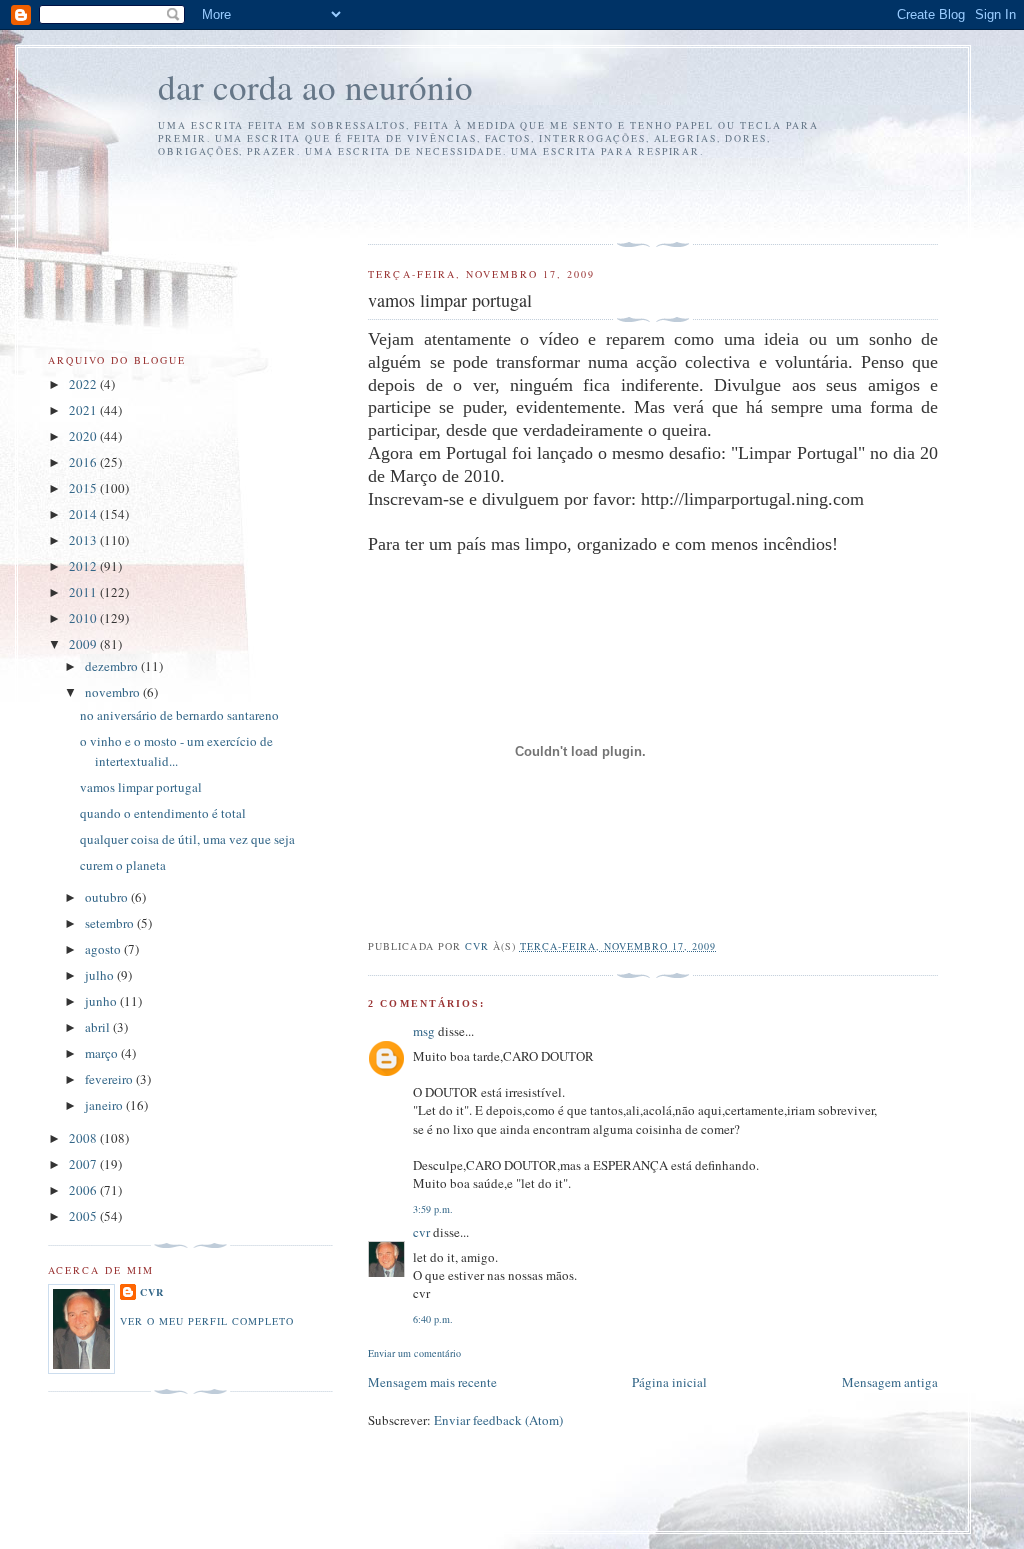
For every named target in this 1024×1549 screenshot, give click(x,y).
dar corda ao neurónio (315, 86)
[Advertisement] (485, 198)
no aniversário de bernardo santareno (179, 715)
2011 (84, 592)
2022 (84, 384)
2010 (84, 618)
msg (424, 1031)
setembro (111, 923)
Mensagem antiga (890, 1382)
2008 (84, 1138)
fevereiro (110, 1079)
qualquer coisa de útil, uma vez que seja (187, 839)
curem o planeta (123, 865)
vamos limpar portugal (141, 787)
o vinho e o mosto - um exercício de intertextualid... (176, 751)
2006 (84, 1190)
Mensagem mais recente (432, 1382)
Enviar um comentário (414, 1353)
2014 (84, 514)
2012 (84, 566)
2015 (84, 488)
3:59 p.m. (433, 1209)
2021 (84, 410)
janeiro (105, 1105)
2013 (84, 540)
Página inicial (669, 1382)
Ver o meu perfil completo (207, 1321)
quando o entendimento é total (163, 813)
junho (102, 1001)
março (103, 1053)
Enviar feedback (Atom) (498, 1420)
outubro (108, 897)
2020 (84, 436)
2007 (84, 1164)
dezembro (113, 666)
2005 (84, 1216)
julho (101, 975)
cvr (421, 1232)
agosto (104, 949)
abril (99, 1027)
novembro (114, 692)
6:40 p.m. (433, 1319)
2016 (84, 462)
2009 (84, 644)
